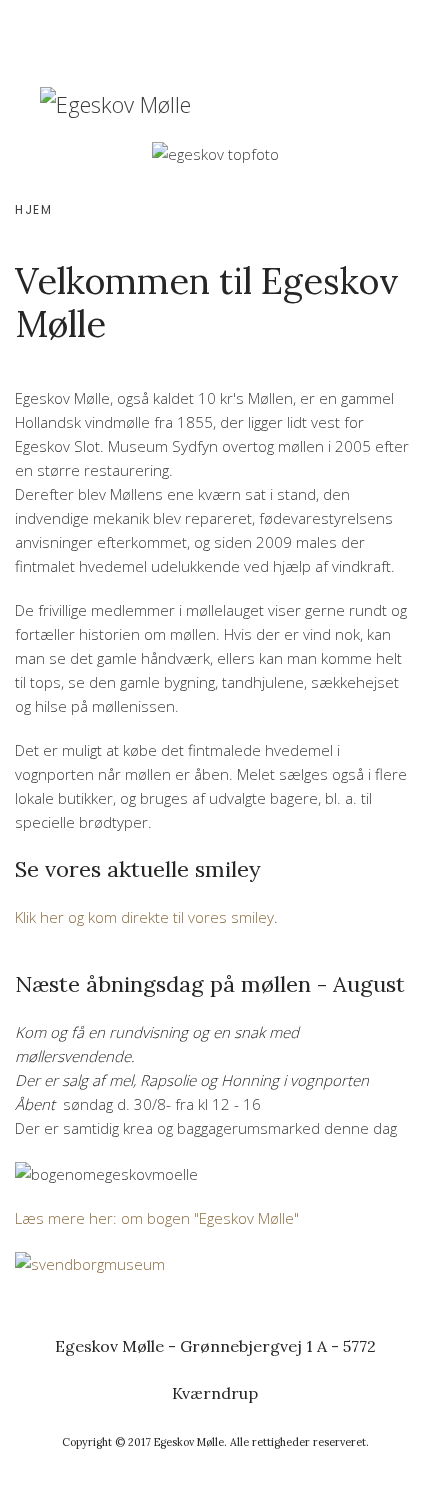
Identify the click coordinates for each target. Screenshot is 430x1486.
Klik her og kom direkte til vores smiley (144, 917)
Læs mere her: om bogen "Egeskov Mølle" (157, 1218)
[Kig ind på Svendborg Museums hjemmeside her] (90, 1262)
